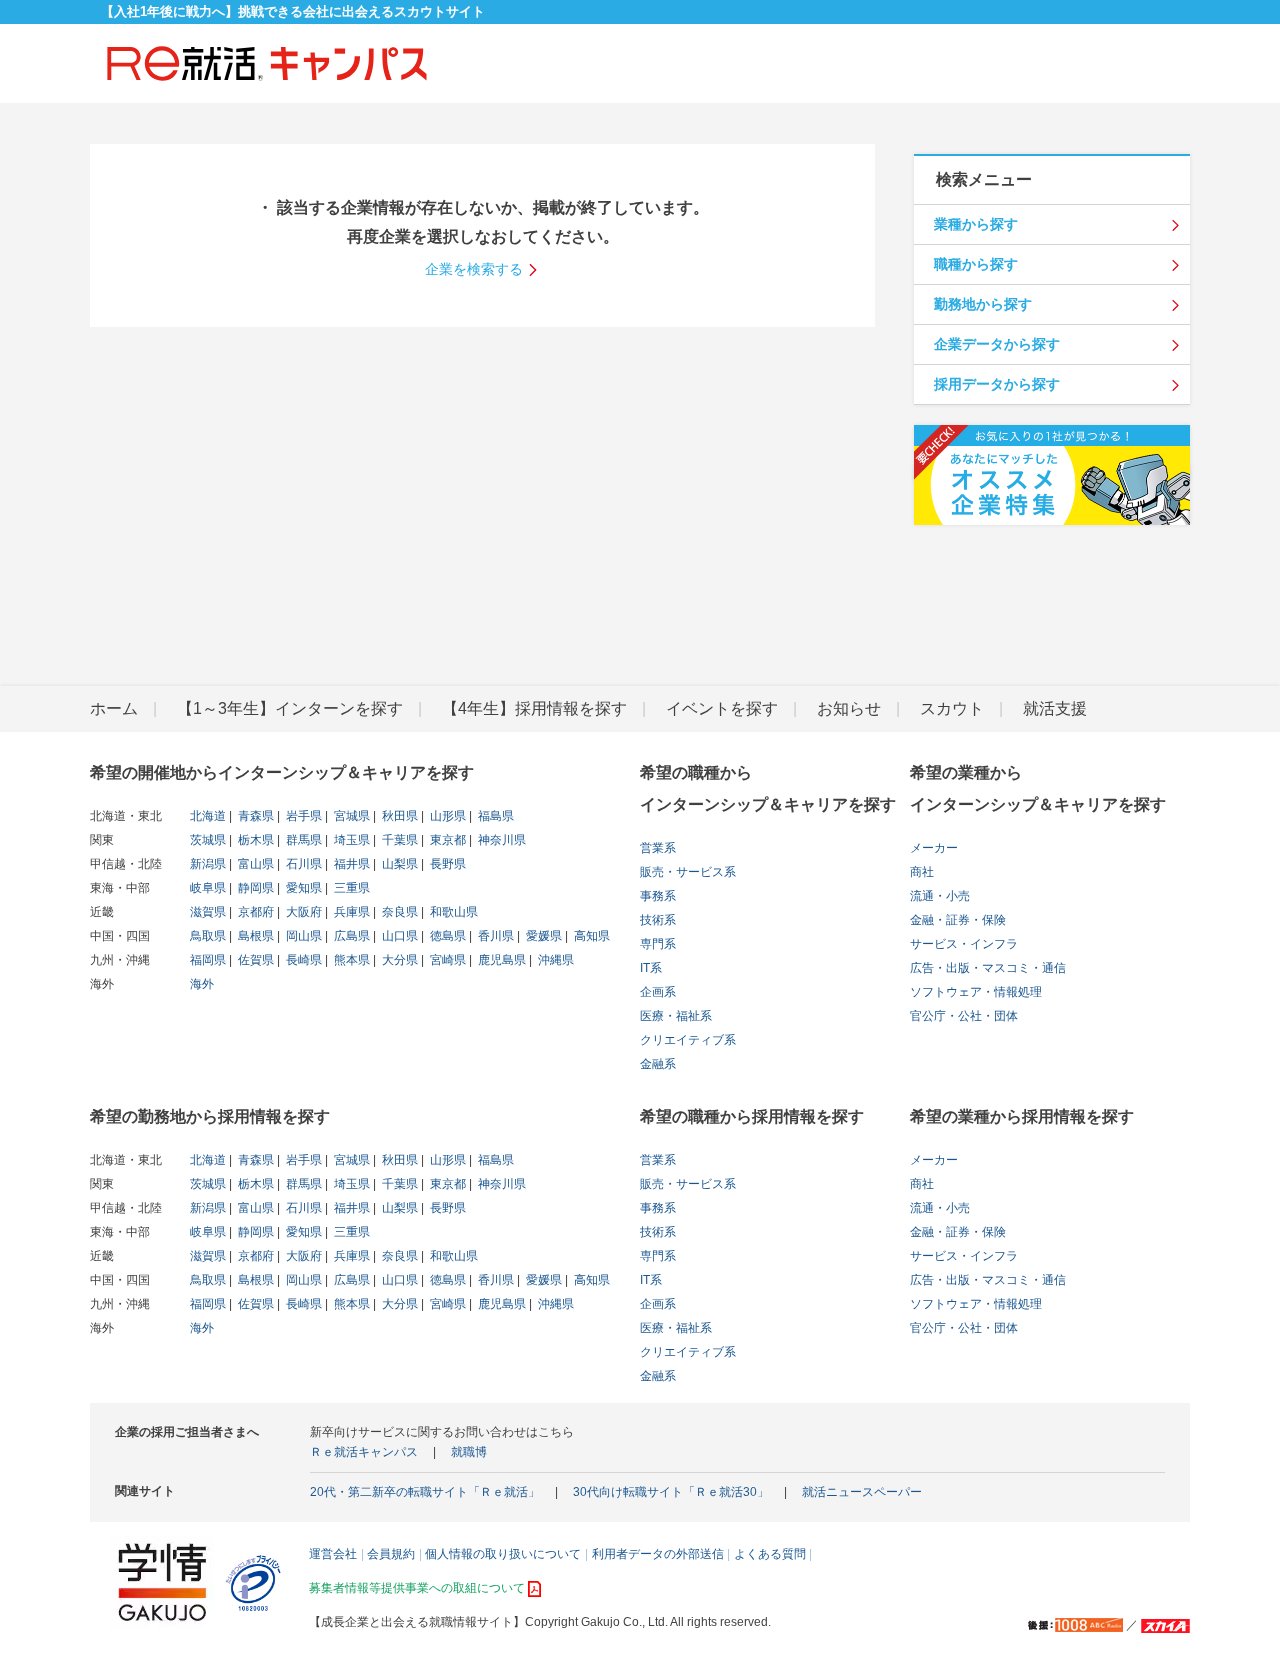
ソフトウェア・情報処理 (976, 992)
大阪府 (302, 912)
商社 (922, 872)
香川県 (494, 936)
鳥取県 (208, 936)
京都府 (254, 912)
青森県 (254, 816)
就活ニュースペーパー (862, 1492)
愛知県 (302, 888)
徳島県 (446, 936)
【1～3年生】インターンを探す (290, 708)
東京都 (446, 840)
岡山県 (302, 936)
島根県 (254, 936)
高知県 (590, 936)
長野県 (446, 864)
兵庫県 (350, 912)
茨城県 (208, 840)
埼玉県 (350, 840)
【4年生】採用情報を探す (534, 708)
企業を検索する (474, 269)
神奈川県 (500, 840)
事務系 (658, 896)
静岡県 (254, 888)
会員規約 (391, 1554)
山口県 (398, 936)
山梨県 (398, 864)
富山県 (254, 864)
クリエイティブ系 (688, 1040)
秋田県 (398, 816)
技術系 (658, 920)
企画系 (658, 992)
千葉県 (398, 840)
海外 (202, 984)
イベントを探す (722, 708)
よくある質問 (770, 1554)
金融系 (658, 1064)
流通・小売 (940, 896)
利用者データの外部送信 (658, 1554)
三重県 (350, 888)
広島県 (350, 936)
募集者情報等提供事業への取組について (417, 1588)
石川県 (302, 864)
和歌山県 (452, 912)
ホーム (114, 708)
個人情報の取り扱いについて (503, 1554)
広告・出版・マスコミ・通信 (988, 968)
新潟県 (208, 864)
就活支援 (1055, 708)
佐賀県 (254, 960)
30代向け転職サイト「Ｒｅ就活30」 (671, 1492)
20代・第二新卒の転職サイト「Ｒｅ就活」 (425, 1492)
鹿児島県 (500, 960)
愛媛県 (542, 936)
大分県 (398, 960)
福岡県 (208, 960)
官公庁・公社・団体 (964, 1016)
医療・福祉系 (676, 1016)
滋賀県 (208, 912)
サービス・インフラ (964, 944)
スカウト (952, 708)
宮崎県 (446, 960)
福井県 (350, 864)
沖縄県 (554, 960)
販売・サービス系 (688, 872)
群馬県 (302, 840)
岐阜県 (208, 888)
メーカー (934, 848)
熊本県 (350, 960)
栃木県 (254, 840)
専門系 (658, 944)
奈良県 (398, 912)
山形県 (446, 816)
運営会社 (333, 1554)
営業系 (658, 848)
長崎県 (302, 960)
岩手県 (302, 816)
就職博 (469, 1452)
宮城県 (350, 816)
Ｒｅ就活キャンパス (364, 1452)
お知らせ (849, 708)
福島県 (494, 816)
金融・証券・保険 (958, 920)
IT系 (651, 968)
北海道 (208, 816)
